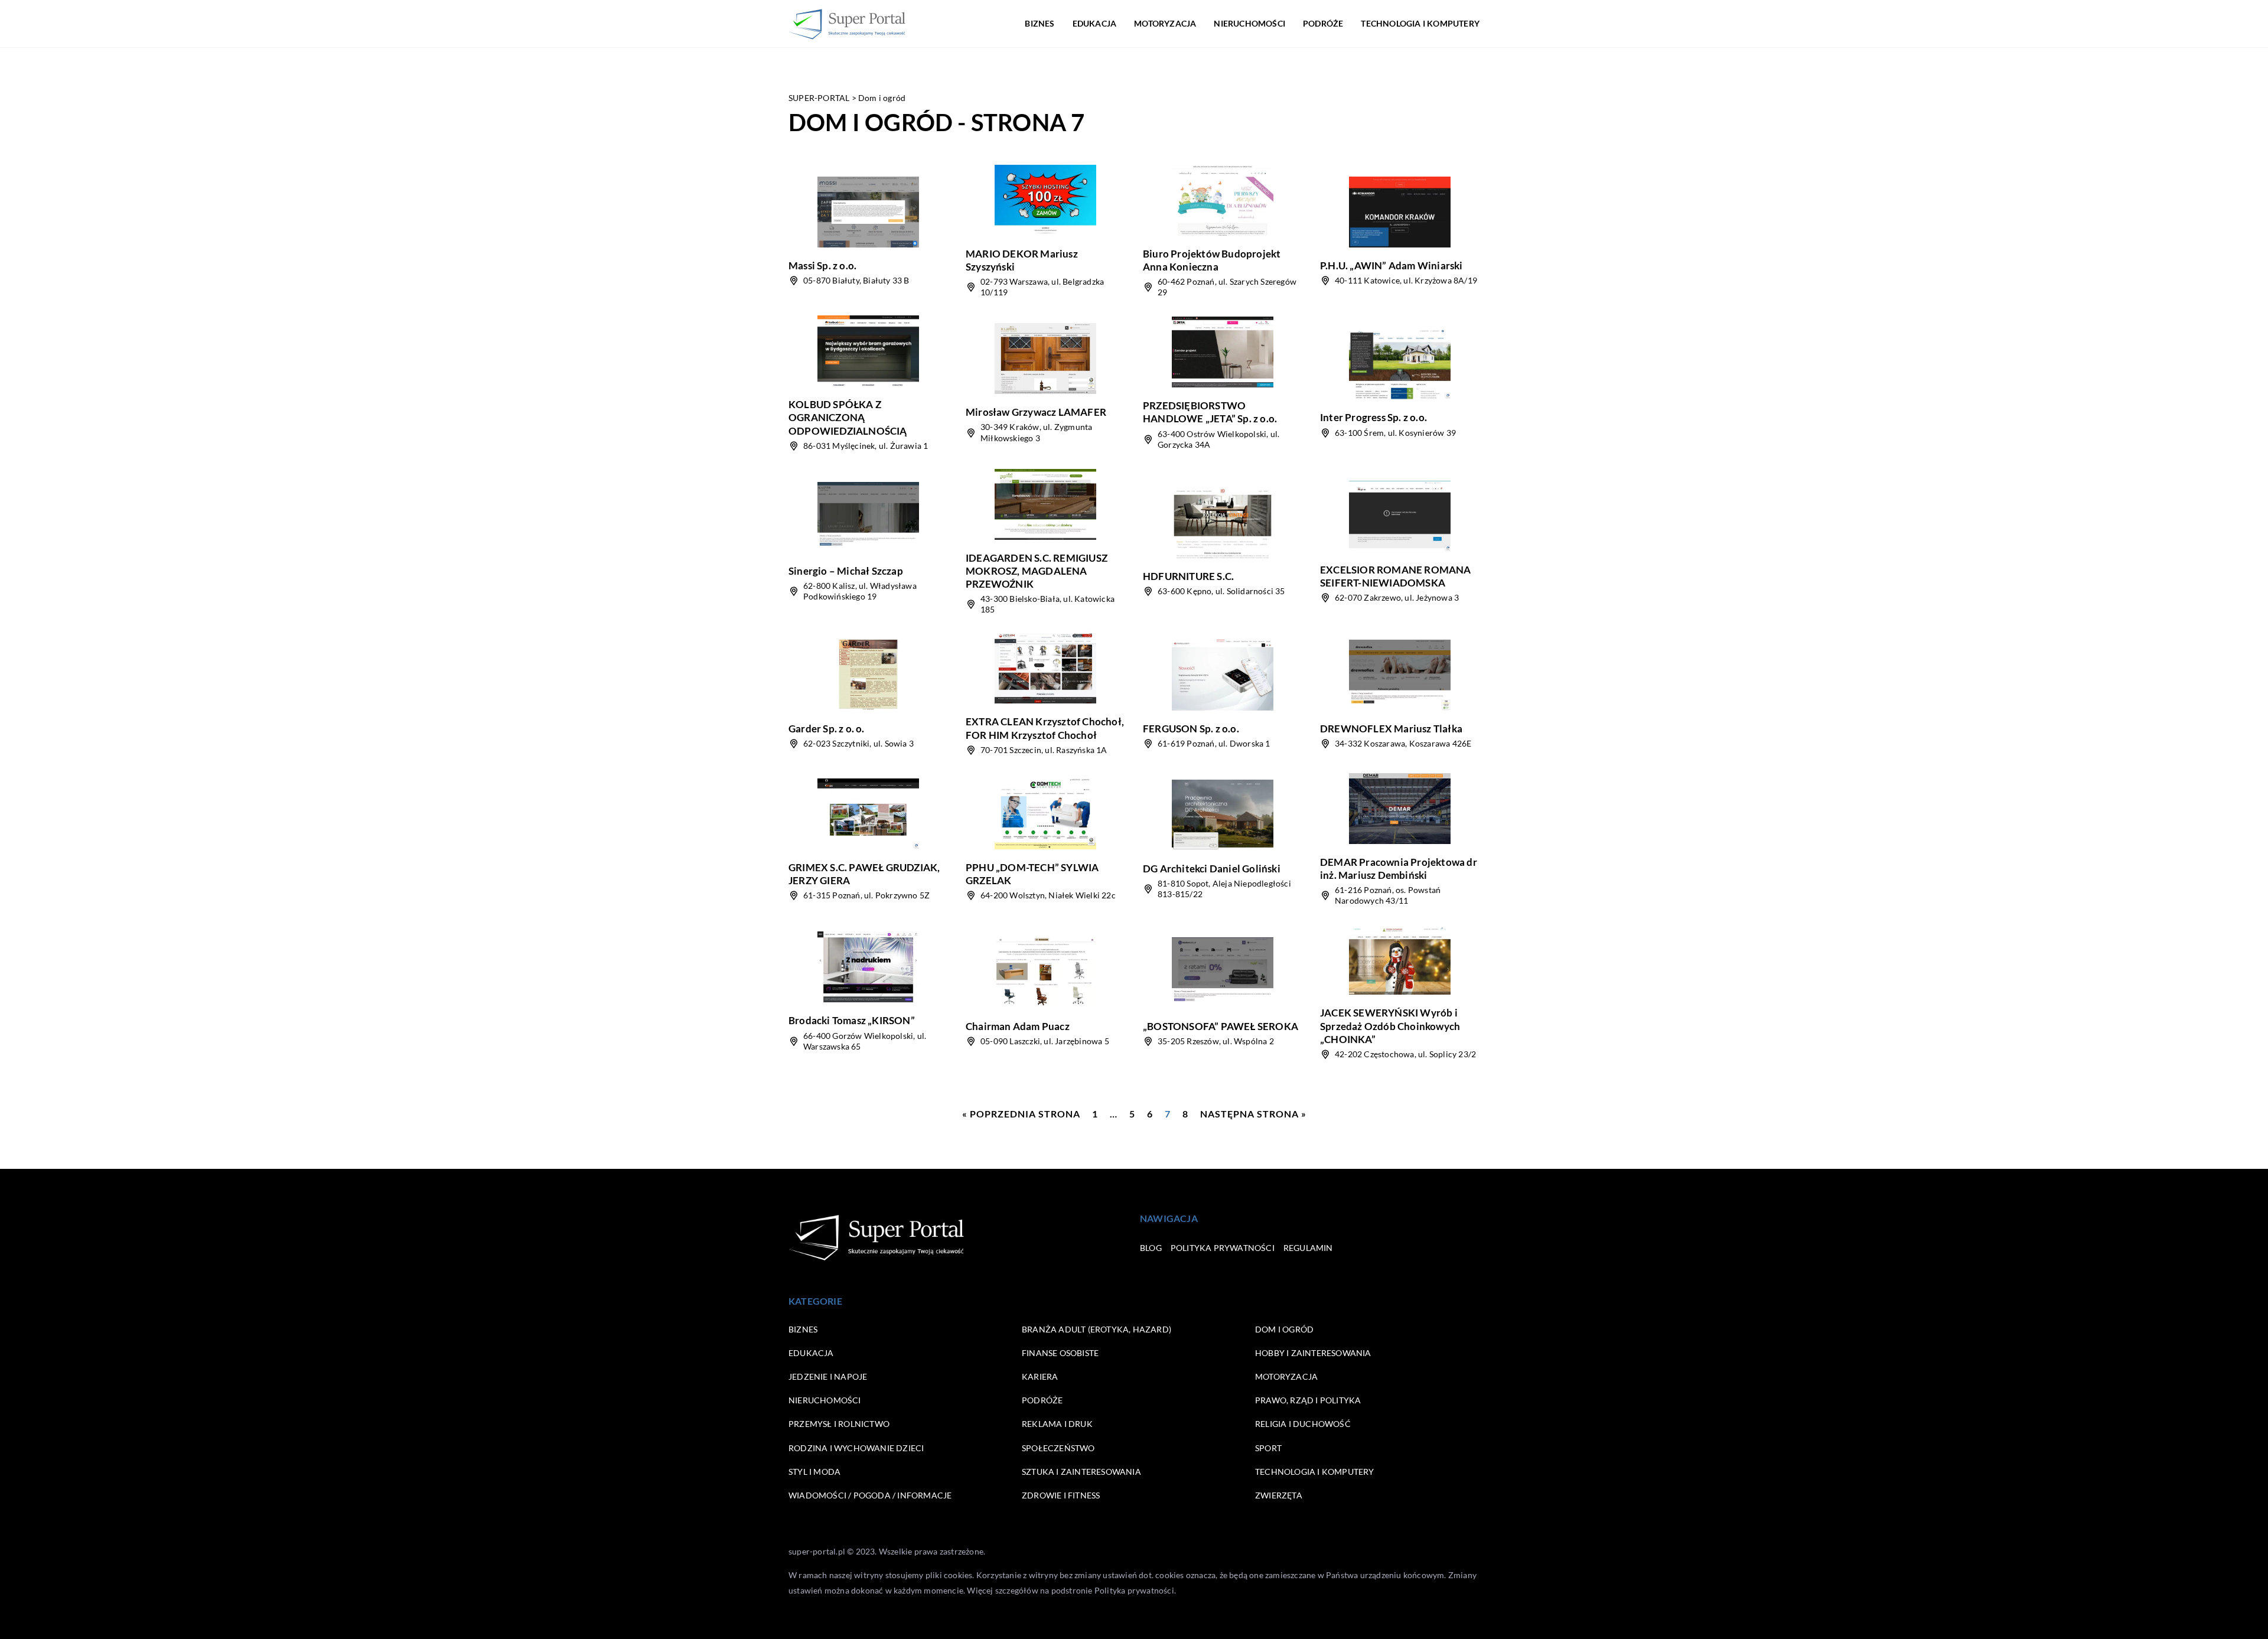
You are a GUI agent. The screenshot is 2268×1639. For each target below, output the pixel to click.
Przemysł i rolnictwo (839, 1424)
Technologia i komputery (1420, 23)
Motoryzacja (1165, 23)
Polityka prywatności (1223, 1248)
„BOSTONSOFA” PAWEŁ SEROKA (1221, 1026)
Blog (1151, 1248)
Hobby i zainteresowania (1313, 1353)
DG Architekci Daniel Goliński (1212, 869)
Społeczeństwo (1058, 1448)
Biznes (1039, 23)
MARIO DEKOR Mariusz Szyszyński (1022, 260)
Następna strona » (1253, 1114)
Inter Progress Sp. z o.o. (1373, 417)
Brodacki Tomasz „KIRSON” (852, 1020)
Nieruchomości (1249, 23)
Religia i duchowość (1303, 1424)
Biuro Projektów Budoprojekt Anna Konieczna (1212, 260)
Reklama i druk (1057, 1424)
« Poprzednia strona (1021, 1114)
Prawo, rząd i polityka (1308, 1400)
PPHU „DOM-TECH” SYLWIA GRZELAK (1032, 874)
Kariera (1040, 1376)
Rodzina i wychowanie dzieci (856, 1448)
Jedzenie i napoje (828, 1376)
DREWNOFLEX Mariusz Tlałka (1391, 729)
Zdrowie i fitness (1061, 1495)
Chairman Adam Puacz (1018, 1026)
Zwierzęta (1279, 1495)
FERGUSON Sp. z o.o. (1191, 729)
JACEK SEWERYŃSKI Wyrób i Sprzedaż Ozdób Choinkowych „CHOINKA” (1390, 1026)
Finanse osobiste (1060, 1353)
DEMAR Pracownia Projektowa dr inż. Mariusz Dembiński (1399, 869)
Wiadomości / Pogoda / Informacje (870, 1495)
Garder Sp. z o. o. (827, 729)
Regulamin (1308, 1248)
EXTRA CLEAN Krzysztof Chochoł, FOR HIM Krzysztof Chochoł (1045, 728)
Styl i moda (814, 1472)
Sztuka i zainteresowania (1081, 1472)
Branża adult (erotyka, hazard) (1096, 1329)
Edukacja (1095, 23)
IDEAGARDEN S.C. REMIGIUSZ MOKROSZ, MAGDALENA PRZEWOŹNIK (1037, 571)
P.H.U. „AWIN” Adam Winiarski (1392, 265)
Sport (1268, 1448)
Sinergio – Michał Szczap (846, 571)
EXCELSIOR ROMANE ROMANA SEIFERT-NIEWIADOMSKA (1396, 576)
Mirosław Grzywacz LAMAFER (1036, 412)
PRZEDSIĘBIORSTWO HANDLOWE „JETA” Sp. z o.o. (1210, 412)
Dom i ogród (1284, 1329)
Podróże (1323, 23)
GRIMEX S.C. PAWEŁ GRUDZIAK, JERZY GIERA (864, 874)
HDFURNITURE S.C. (1188, 576)
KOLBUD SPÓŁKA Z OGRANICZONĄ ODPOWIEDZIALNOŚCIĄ (848, 417)
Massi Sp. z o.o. (822, 265)
